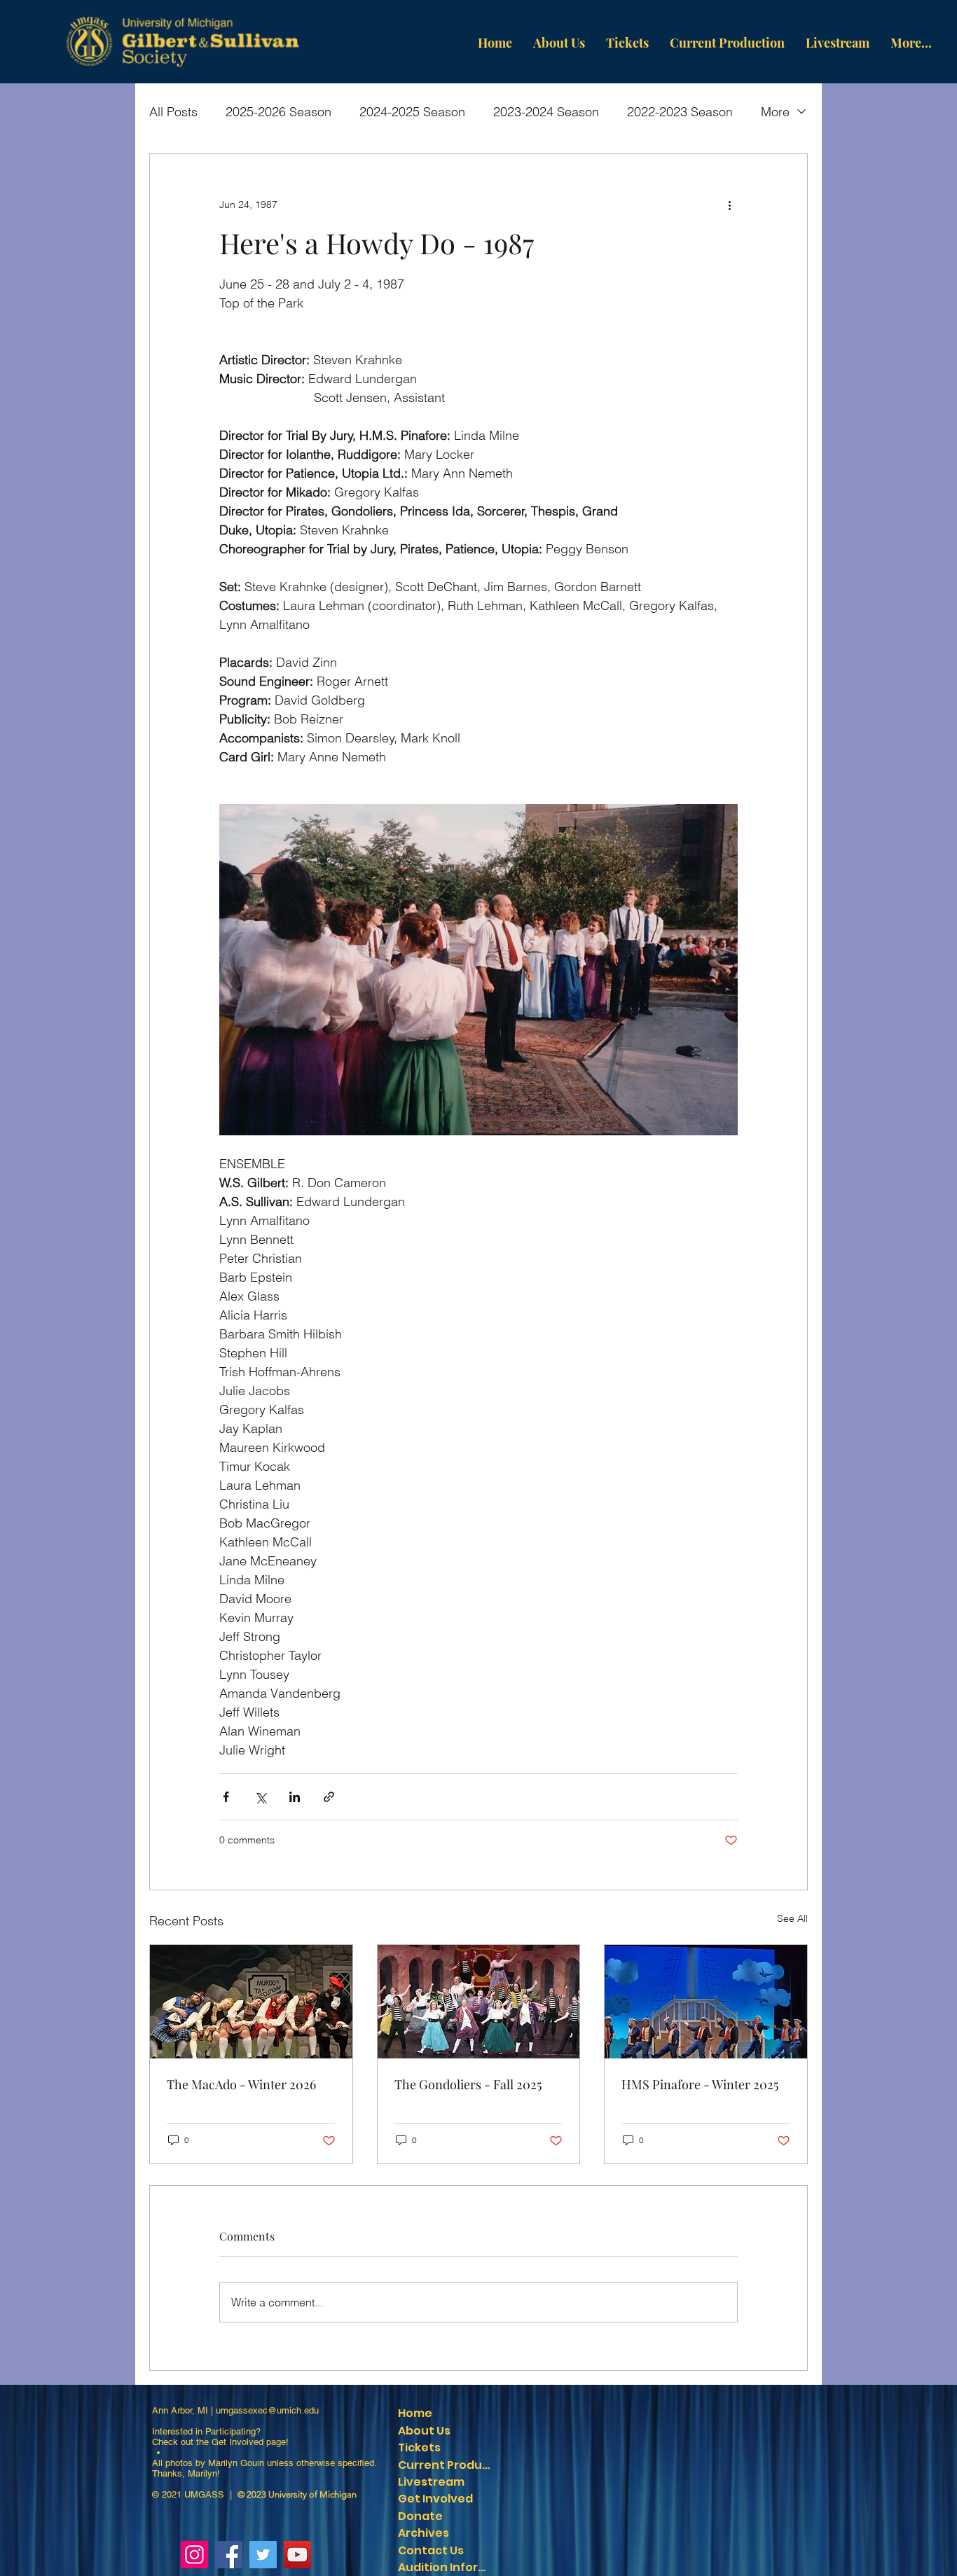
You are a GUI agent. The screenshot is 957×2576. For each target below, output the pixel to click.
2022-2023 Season (680, 112)
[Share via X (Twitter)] (260, 1797)
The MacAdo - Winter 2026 (241, 2084)
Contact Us (431, 2550)
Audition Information (447, 2567)
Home (415, 2413)
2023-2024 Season (546, 112)
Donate (420, 2516)
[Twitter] (263, 2555)
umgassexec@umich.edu (267, 2410)
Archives (424, 2533)
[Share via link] (329, 1797)
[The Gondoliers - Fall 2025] (479, 2002)
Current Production (447, 2465)
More (775, 112)
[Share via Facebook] (226, 1797)
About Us (424, 2431)
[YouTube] (297, 2555)
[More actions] (729, 205)
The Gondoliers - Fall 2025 (468, 2084)
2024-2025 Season (412, 112)
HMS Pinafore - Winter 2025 (700, 2084)
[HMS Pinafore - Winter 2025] (706, 2002)
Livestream (431, 2482)
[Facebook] (229, 2555)
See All (792, 1918)
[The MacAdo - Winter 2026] (251, 2002)
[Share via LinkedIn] (295, 1797)
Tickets (419, 2447)
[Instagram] (194, 2555)
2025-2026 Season (278, 112)
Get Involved (237, 2442)
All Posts (173, 112)
